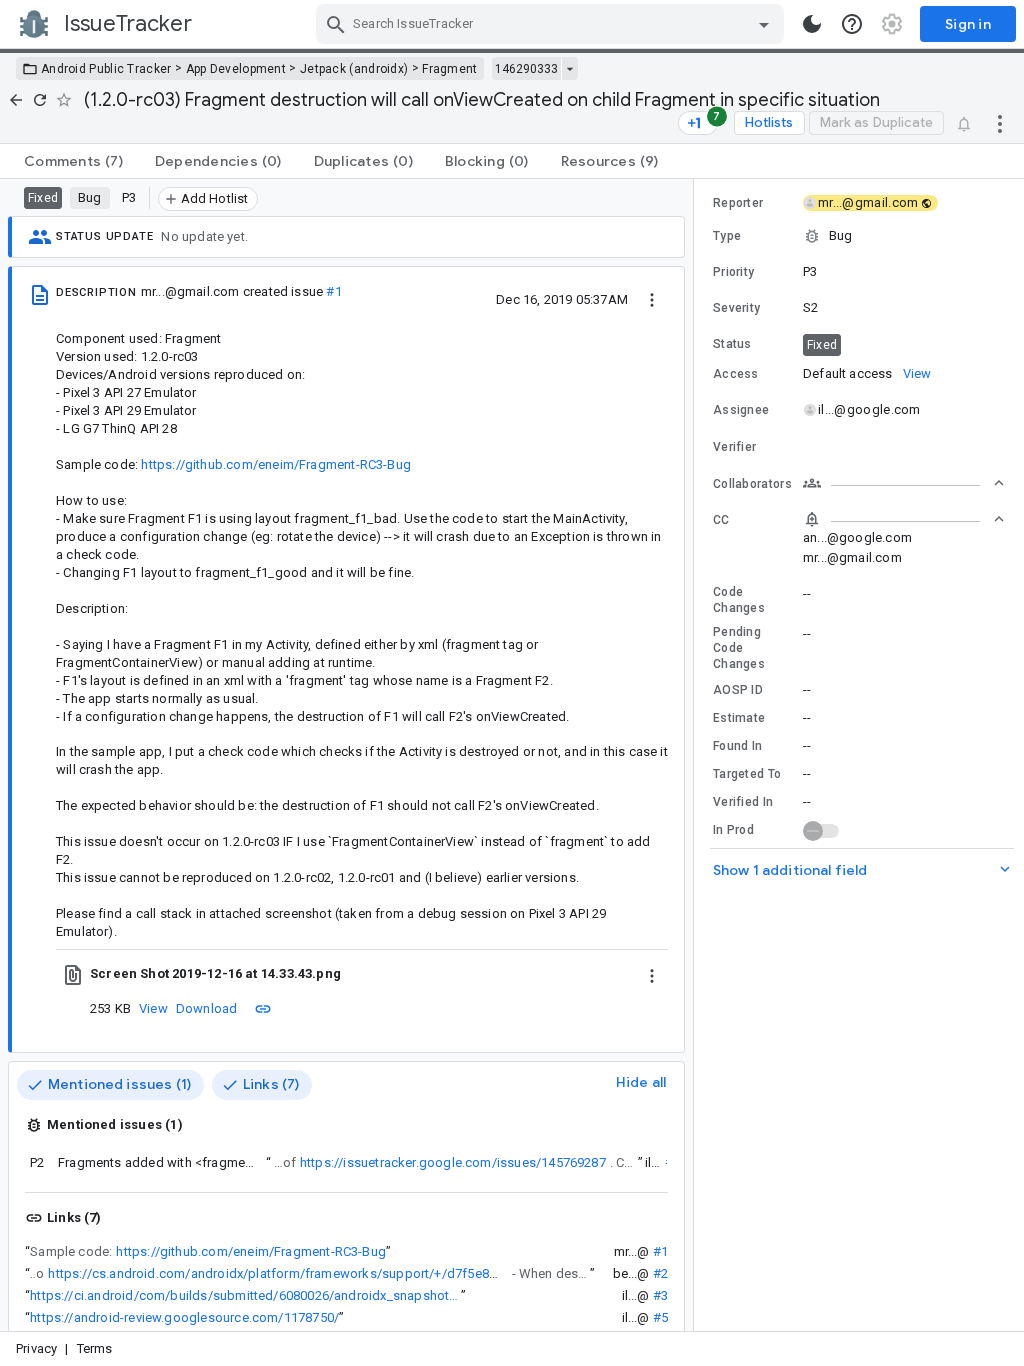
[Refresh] (40, 100)
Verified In (743, 802)
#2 (660, 1273)
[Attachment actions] (652, 974)
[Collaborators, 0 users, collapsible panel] (904, 483)
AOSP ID (738, 690)
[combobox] (552, 24)
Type (727, 236)
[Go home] (16, 100)
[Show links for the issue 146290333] (569, 69)
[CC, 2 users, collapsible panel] (904, 519)
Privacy (36, 1348)
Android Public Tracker (106, 69)
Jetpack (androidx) (354, 69)
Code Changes (739, 600)
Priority (733, 272)
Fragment (449, 69)
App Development (236, 69)
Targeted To (747, 774)
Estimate (739, 718)
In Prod (733, 830)
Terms (95, 1348)
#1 (333, 291)
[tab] (73, 161)
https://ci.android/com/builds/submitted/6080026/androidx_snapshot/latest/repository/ (245, 1295)
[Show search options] (764, 24)
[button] (859, 236)
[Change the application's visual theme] (812, 24)
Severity (736, 308)
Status (732, 344)
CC (721, 520)
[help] (852, 24)
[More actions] (1000, 123)
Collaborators (752, 484)
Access (736, 374)
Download (207, 1008)
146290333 (526, 69)
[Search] (336, 24)
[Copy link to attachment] (263, 1008)
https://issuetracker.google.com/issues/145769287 (453, 1162)
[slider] (697, 755)
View (153, 1008)
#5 (660, 1317)
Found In (737, 746)
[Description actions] (652, 299)
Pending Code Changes (739, 648)
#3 (660, 1295)
